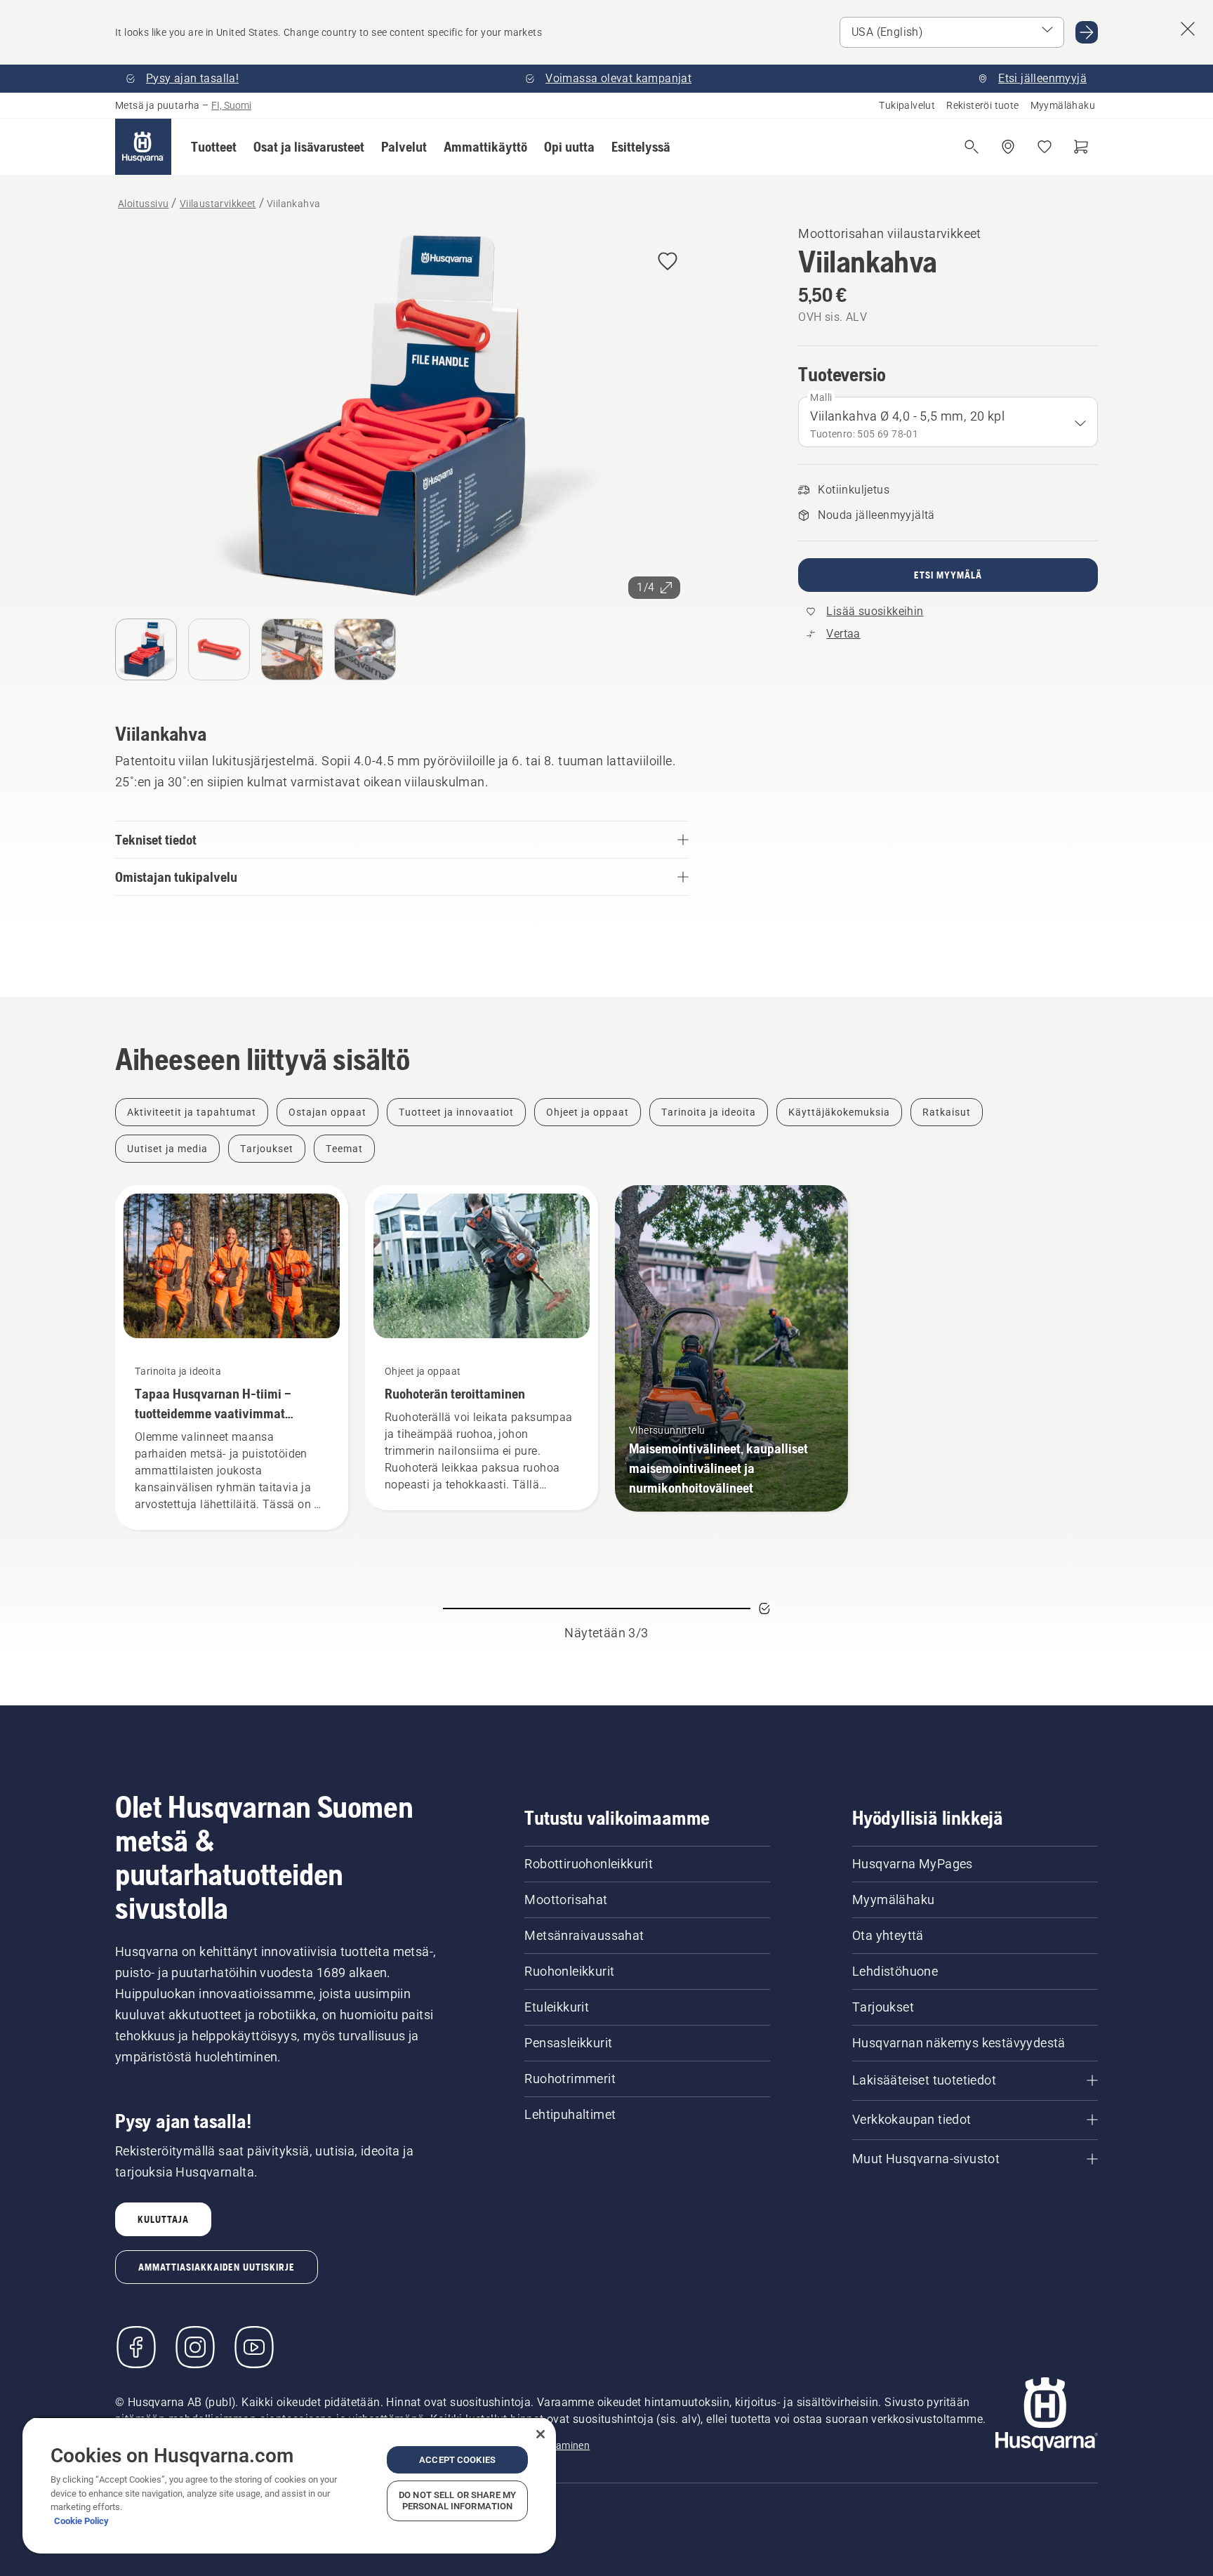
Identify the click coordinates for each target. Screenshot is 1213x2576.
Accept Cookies (457, 2460)
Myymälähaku (1063, 105)
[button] (214, 147)
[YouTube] (254, 2347)
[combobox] (948, 422)
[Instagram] (195, 2347)
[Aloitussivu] (143, 147)
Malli (821, 397)
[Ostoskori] (1081, 147)
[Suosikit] (1045, 147)
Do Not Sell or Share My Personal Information (457, 2501)
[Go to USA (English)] (1087, 32)
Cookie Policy (81, 2521)
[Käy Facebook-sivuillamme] (136, 2347)
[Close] (541, 2434)
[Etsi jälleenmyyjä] (1008, 147)
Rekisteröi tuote (982, 105)
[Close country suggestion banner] (1188, 29)
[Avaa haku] (972, 147)
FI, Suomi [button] (231, 105)
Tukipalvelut (907, 105)
